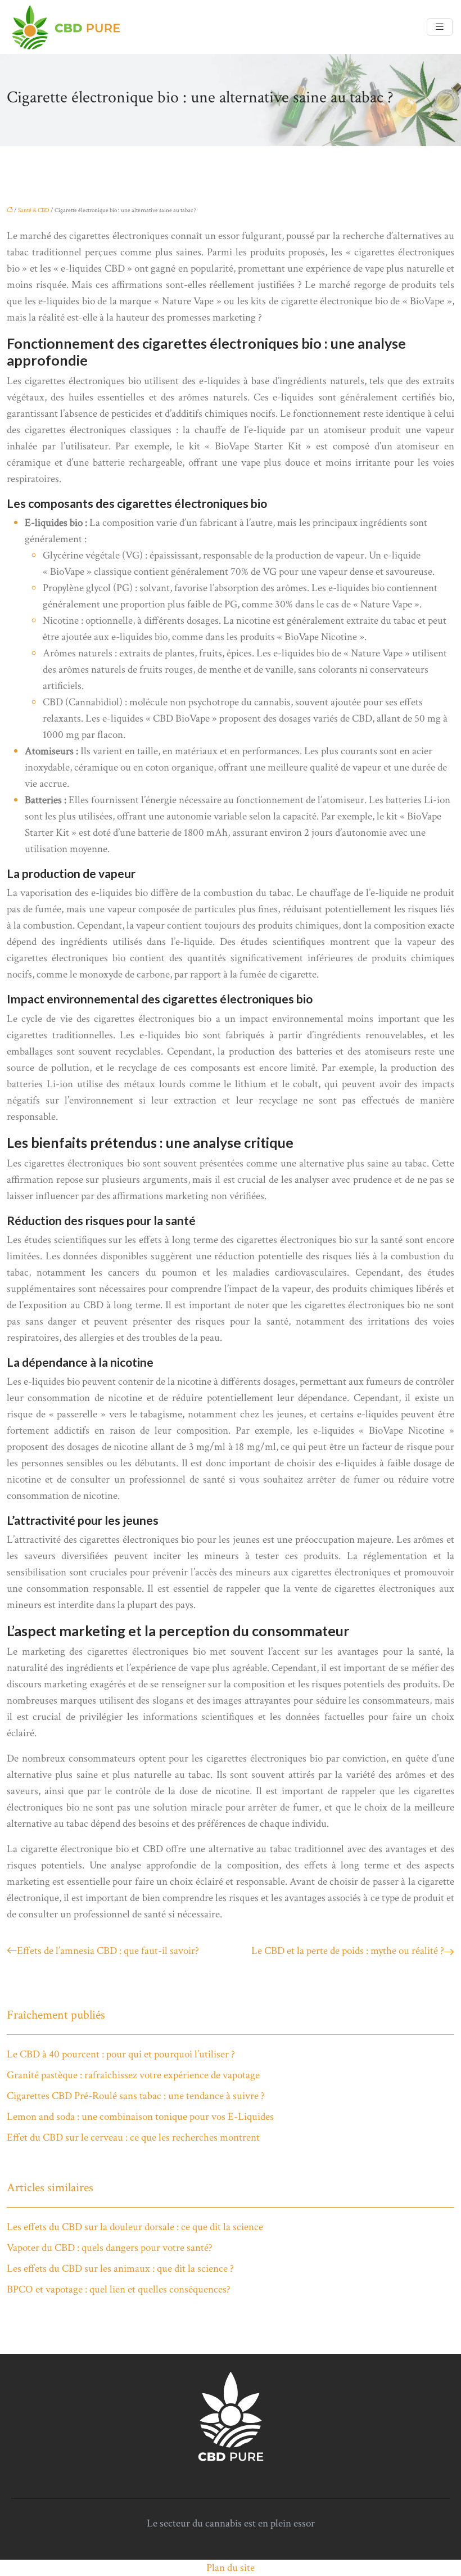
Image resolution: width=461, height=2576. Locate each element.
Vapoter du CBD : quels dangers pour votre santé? (110, 2248)
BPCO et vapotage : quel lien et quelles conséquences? (119, 2289)
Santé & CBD (34, 210)
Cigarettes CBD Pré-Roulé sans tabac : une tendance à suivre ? (136, 2096)
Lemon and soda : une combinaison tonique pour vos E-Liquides (140, 2117)
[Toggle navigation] (440, 27)
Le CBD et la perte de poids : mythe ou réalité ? (348, 1951)
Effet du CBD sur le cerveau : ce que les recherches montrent (133, 2138)
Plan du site (231, 2568)
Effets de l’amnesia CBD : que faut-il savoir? (108, 1951)
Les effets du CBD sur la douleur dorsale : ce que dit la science (135, 2227)
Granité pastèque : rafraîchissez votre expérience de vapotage (133, 2075)
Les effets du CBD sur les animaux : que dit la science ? (120, 2269)
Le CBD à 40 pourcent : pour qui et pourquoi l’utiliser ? (121, 2054)
